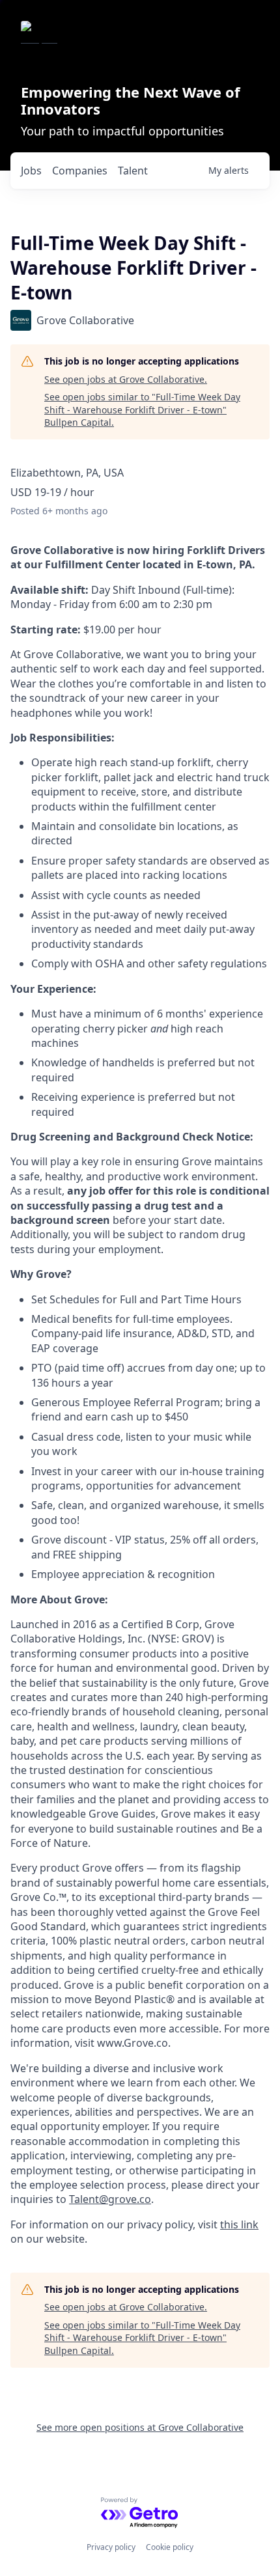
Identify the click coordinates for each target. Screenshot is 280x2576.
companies (80, 171)
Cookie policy (170, 2547)
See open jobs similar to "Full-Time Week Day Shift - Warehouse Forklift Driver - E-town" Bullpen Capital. (142, 409)
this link (239, 2224)
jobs (31, 171)
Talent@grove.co (110, 2199)
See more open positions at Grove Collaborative (140, 2427)
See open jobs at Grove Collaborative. (126, 379)
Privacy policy (111, 2547)
